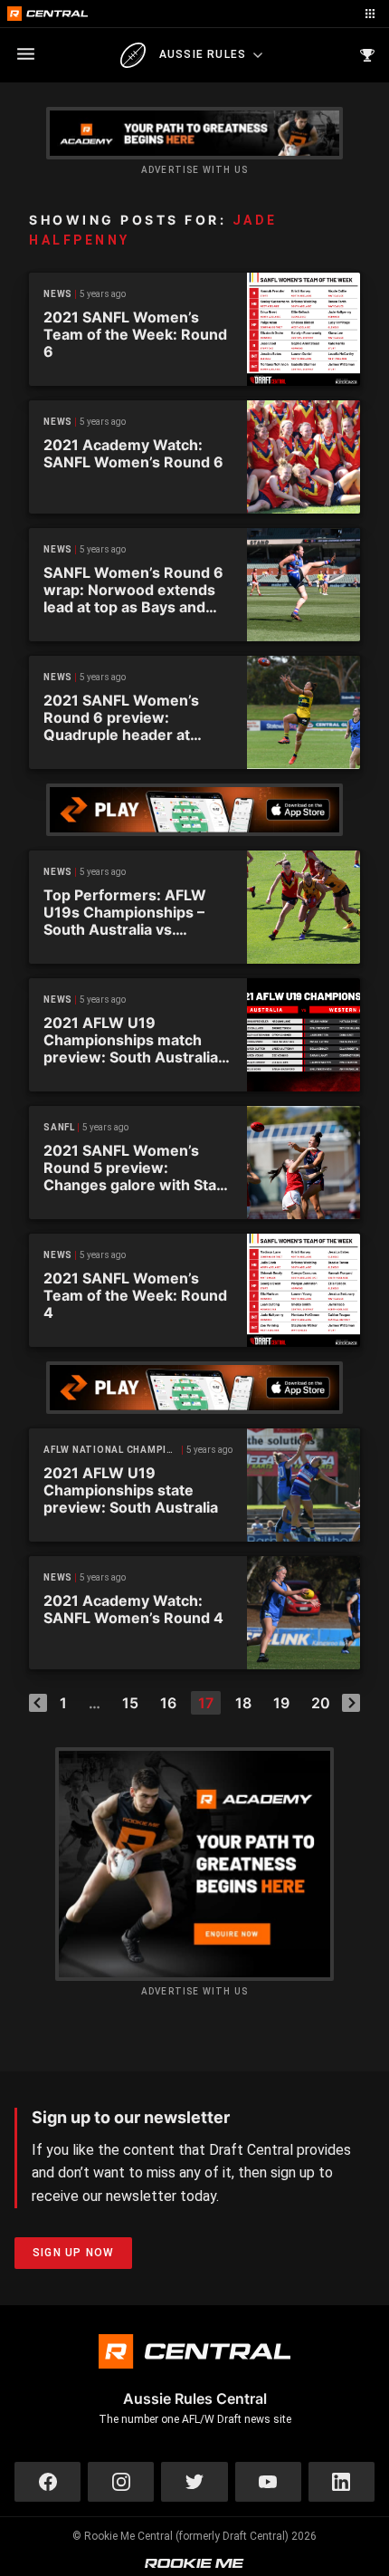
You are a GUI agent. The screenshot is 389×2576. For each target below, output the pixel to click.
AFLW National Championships (113, 1450)
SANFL (59, 1127)
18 (243, 1703)
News (58, 294)
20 (321, 1703)
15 (130, 1703)
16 (168, 1703)
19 (281, 1703)
